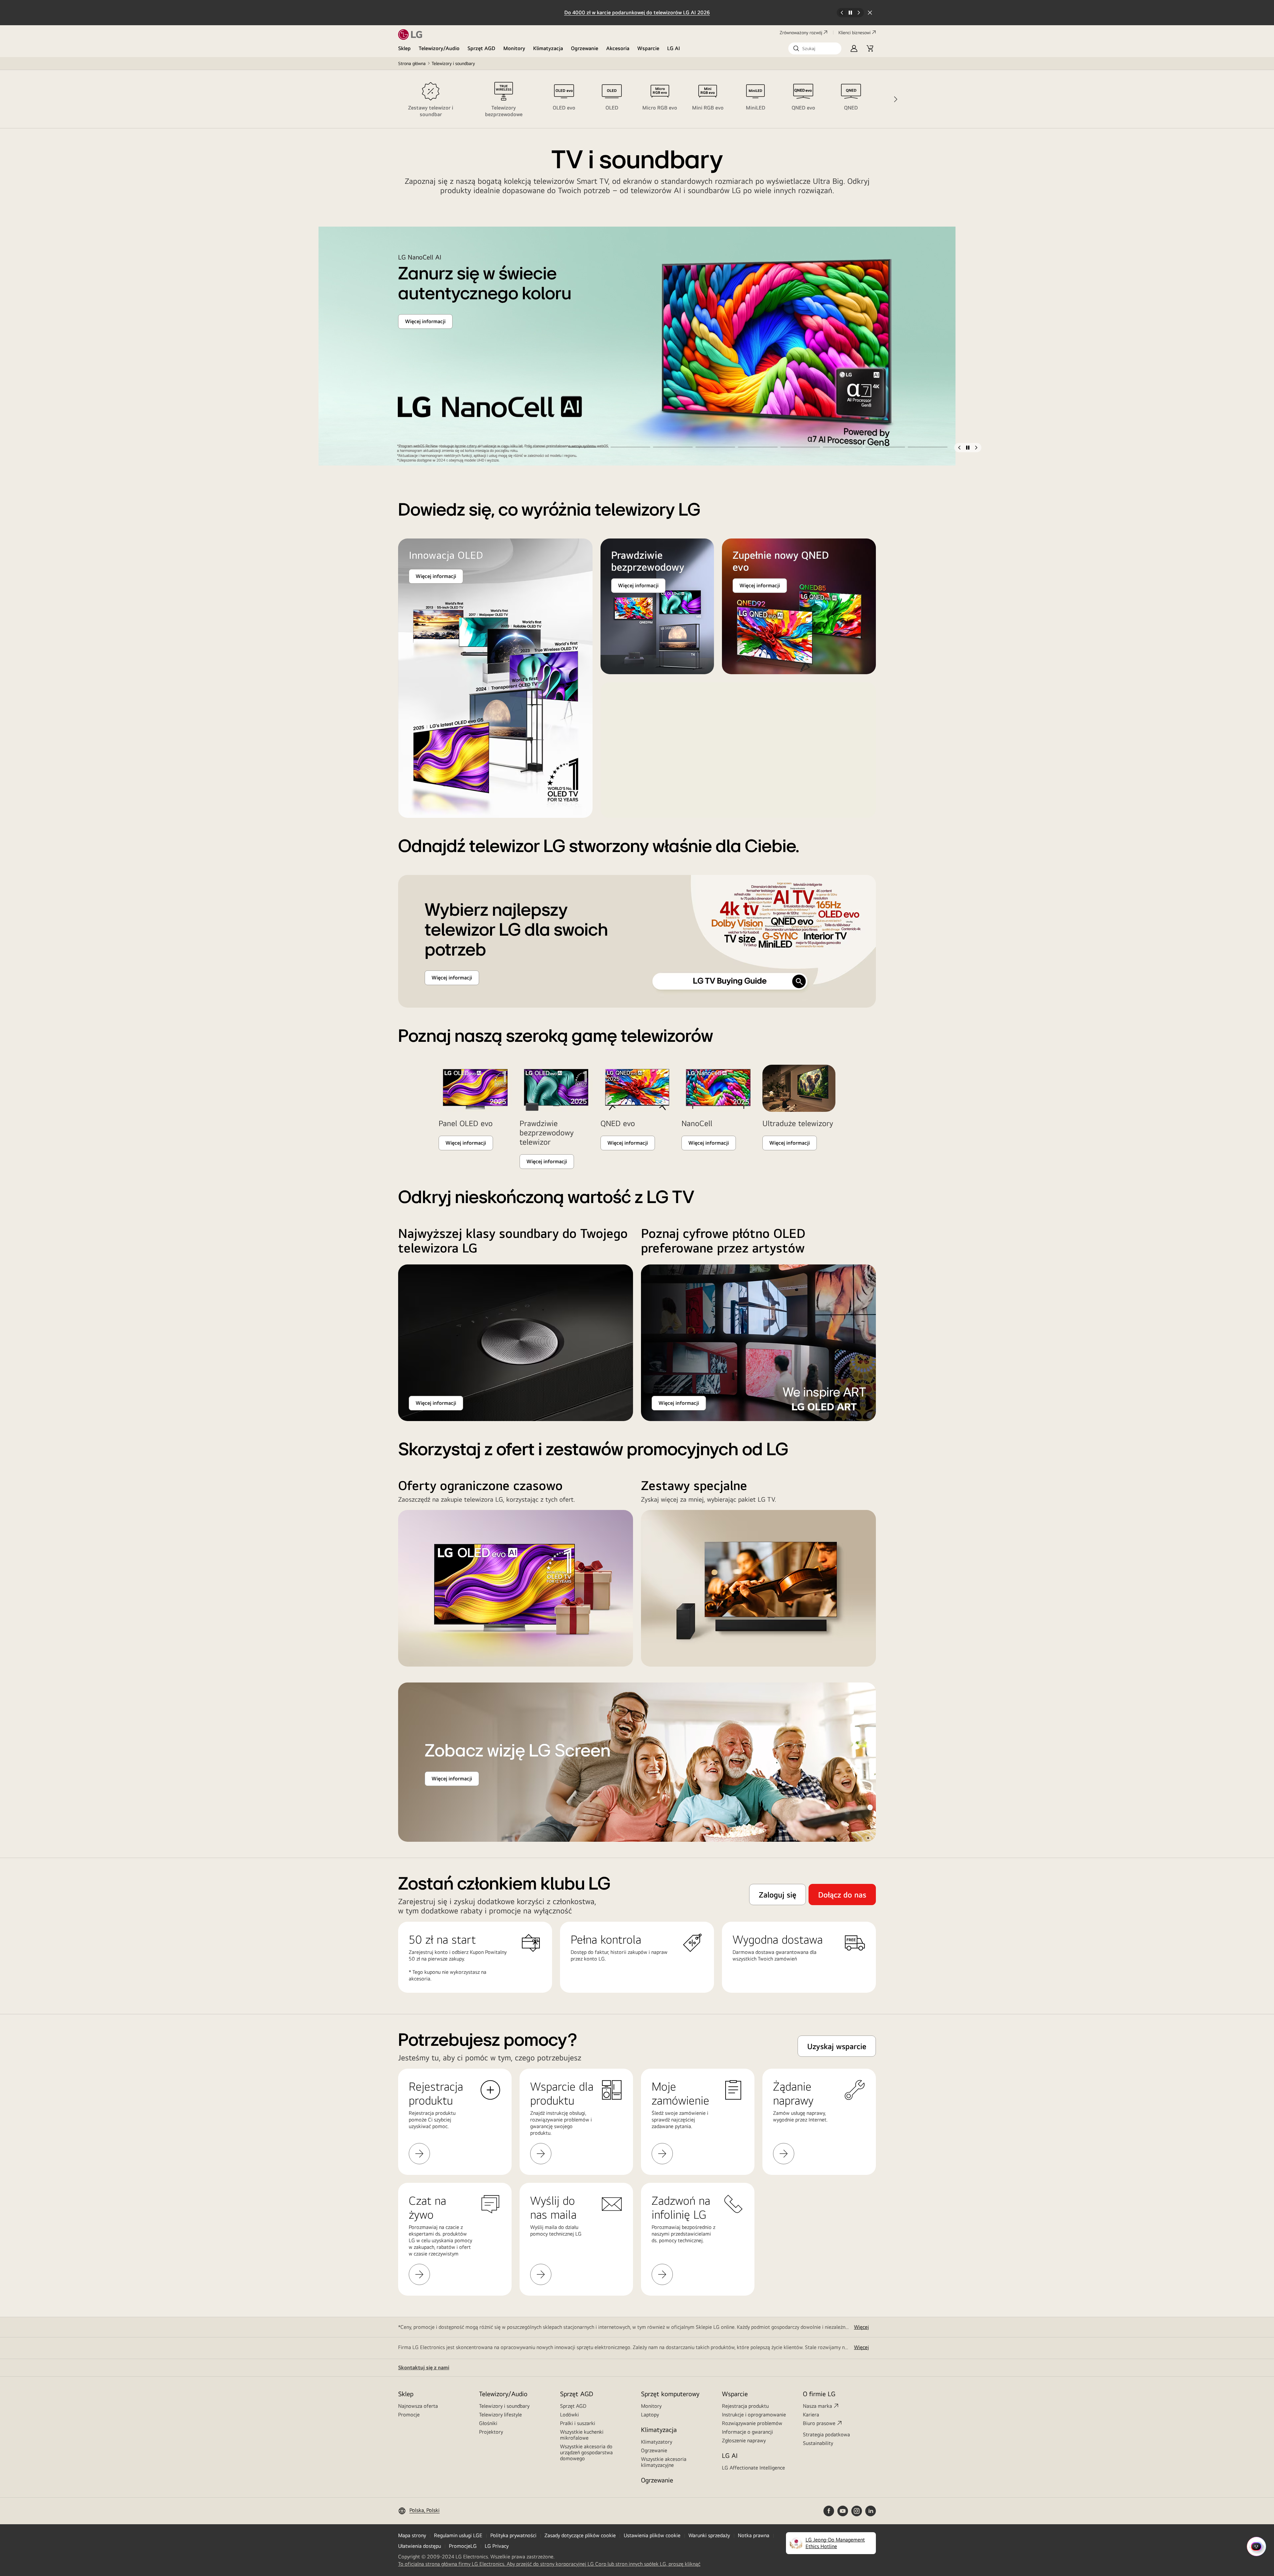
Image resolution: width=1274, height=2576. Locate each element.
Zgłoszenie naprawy (744, 2440)
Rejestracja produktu (745, 2406)
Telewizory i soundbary (504, 2406)
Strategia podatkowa (826, 2434)
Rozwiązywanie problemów (752, 2423)
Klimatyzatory (657, 2442)
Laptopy (650, 2415)
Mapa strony (412, 2535)
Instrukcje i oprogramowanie (754, 2415)
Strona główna (412, 63)
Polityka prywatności (513, 2535)
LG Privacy (497, 2546)
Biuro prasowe (819, 2423)
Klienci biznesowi (854, 33)
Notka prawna (754, 2535)
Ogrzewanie (585, 48)
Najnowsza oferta (418, 2406)
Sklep (404, 48)
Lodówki (569, 2415)
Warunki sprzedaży (709, 2535)
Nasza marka (817, 2406)
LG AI (674, 48)
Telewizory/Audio (439, 48)
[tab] (431, 99)
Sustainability (818, 2443)
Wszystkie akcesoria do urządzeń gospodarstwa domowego (586, 2452)
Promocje (409, 2415)
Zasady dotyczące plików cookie (580, 2535)
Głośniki (488, 2423)
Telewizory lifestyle (500, 2415)
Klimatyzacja (548, 48)
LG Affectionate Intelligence (753, 2468)
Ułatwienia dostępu (420, 2546)
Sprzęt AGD (481, 48)
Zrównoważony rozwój (801, 33)
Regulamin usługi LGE (458, 2535)
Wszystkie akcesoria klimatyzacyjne (664, 2462)
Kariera (811, 2415)
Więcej (861, 2327)
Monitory (514, 48)
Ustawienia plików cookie (652, 2535)
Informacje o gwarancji (747, 2432)
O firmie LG (819, 2394)
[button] (815, 48)
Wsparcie (648, 48)
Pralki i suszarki (578, 2423)
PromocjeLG (463, 2546)
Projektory (491, 2432)
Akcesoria (618, 48)
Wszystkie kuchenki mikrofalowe (582, 2435)
